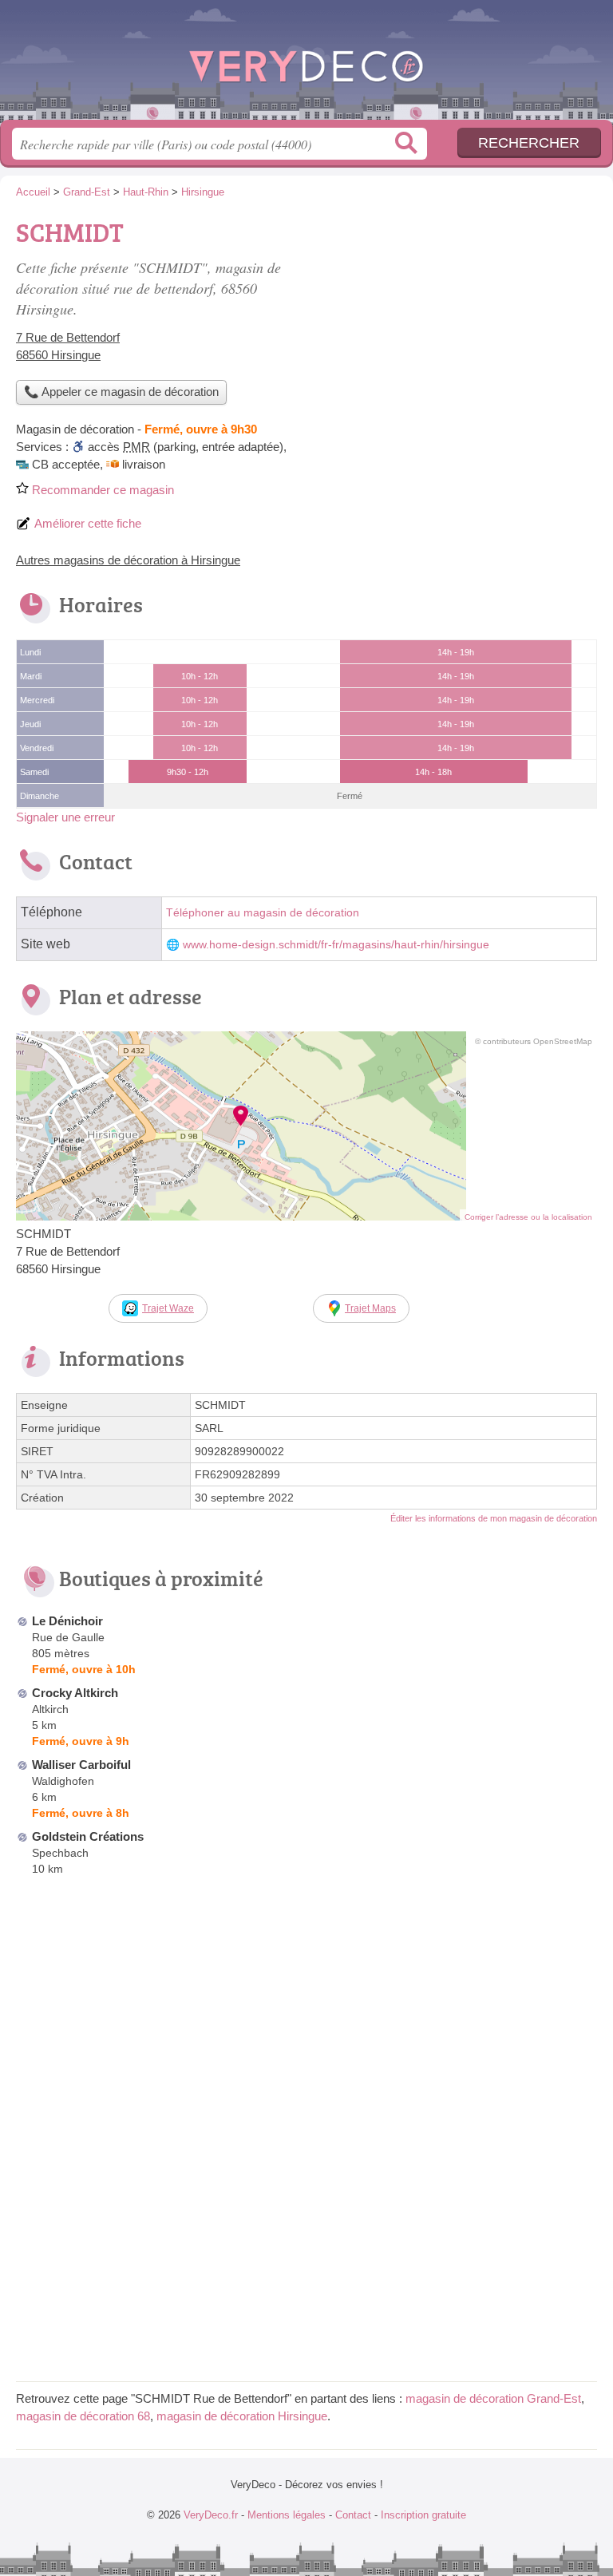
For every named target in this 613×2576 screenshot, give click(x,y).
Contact (353, 2515)
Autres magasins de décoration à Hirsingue (128, 560)
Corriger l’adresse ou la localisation (528, 1217)
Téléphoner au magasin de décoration (263, 913)
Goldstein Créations (88, 1836)
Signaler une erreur (65, 817)
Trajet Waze (168, 1308)
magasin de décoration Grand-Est (493, 2398)
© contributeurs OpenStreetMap (534, 1041)
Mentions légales (287, 2515)
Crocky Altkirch (75, 1693)
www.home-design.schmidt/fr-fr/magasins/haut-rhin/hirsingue (336, 945)
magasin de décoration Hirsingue (242, 2416)
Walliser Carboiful (81, 1765)
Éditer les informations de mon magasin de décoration (494, 1518)
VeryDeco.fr (306, 66)
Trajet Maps (370, 1308)
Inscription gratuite (423, 2515)
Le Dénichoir (67, 1621)
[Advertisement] (463, 324)
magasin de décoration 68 (83, 2416)
